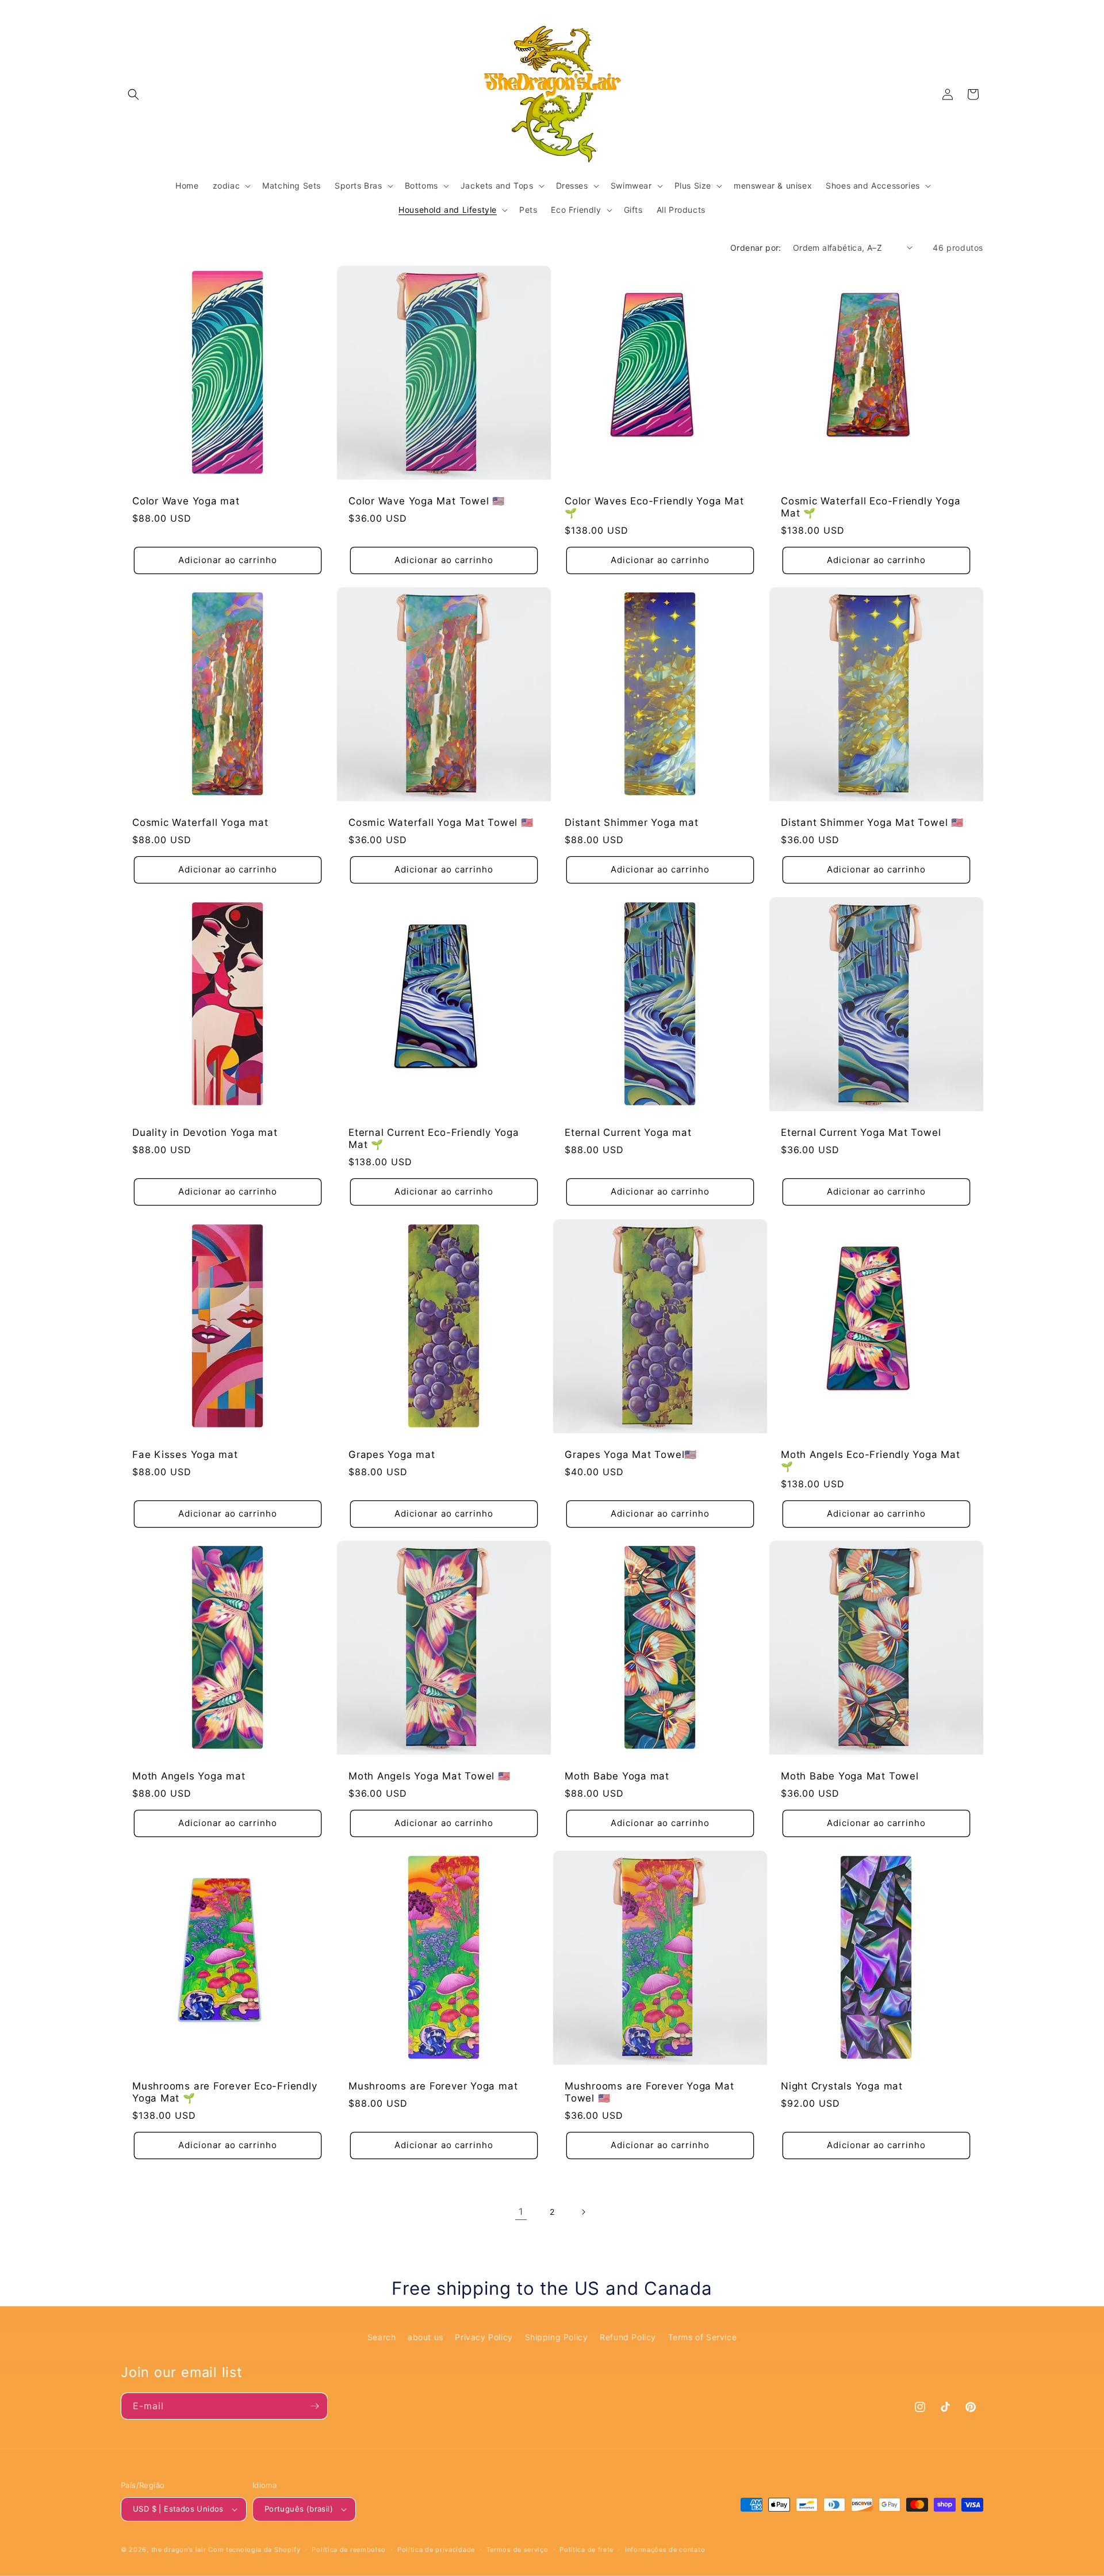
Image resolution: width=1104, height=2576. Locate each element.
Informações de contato (665, 2550)
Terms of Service (703, 2337)
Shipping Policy (557, 2337)
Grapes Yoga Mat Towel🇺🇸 (631, 1454)
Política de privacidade (436, 2550)
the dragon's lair (179, 2550)
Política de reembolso (349, 2550)
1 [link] (521, 2211)
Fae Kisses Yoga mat (185, 1454)
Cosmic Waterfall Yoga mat (200, 822)
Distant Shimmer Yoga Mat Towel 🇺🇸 (872, 822)
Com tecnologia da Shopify (254, 2550)
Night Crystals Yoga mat (842, 2086)
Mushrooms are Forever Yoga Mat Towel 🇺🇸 (649, 2092)
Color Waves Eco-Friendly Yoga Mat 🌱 (654, 507)
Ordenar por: (756, 248)
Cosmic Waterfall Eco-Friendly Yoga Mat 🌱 (871, 507)
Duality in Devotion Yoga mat (205, 1132)
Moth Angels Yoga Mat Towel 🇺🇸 (430, 1776)
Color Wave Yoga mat (186, 501)
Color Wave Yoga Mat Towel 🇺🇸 (427, 501)
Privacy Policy (484, 2337)
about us (425, 2337)
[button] (133, 94)
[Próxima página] (583, 2212)
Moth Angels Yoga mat (189, 1776)
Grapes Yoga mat (392, 1454)
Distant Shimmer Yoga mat (632, 822)
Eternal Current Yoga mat (628, 1132)
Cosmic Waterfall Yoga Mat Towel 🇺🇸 (441, 822)
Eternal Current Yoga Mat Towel (861, 1132)
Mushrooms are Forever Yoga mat (433, 2086)
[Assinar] (315, 2406)
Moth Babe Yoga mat (617, 1776)
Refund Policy (628, 2337)
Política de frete (586, 2550)
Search (382, 2337)
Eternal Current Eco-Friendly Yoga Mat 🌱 (434, 1138)
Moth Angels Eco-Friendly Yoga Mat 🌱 (871, 1461)
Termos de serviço (517, 2550)
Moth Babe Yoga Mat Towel (850, 1776)
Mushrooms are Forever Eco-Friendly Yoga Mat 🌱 (225, 2092)
